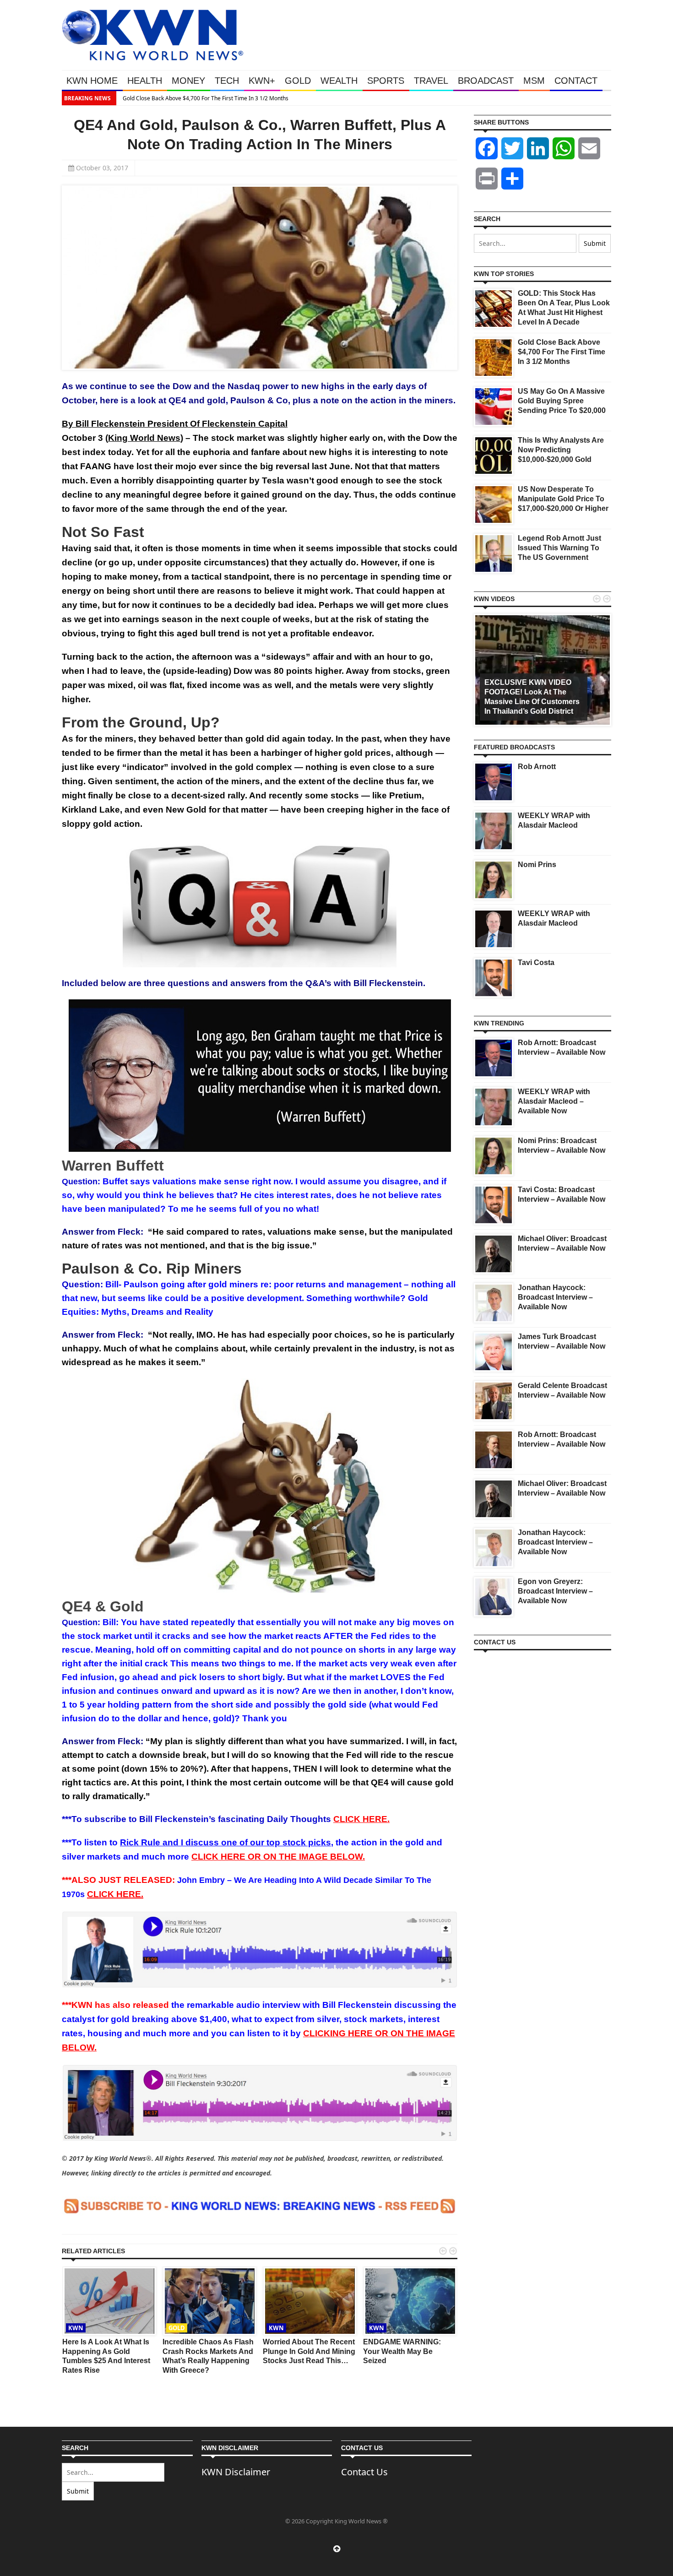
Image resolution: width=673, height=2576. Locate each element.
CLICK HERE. (361, 1819)
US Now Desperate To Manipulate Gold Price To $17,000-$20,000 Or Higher (563, 499)
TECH (227, 81)
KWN (76, 2328)
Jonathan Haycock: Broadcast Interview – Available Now (555, 1297)
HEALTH (145, 81)
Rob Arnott (537, 767)
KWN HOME (92, 81)
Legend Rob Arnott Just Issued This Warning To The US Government (559, 548)
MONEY (188, 81)
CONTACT (576, 81)
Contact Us (364, 2472)
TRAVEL (431, 81)
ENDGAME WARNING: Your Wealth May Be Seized (402, 2351)
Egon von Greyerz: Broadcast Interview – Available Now (555, 1591)
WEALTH (339, 81)
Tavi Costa (536, 963)
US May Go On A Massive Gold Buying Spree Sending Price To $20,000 (562, 401)
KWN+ (262, 81)
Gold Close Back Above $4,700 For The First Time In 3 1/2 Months (204, 98)
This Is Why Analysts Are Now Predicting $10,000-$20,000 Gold (561, 450)
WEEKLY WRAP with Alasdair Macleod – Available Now (554, 1101)
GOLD (298, 81)
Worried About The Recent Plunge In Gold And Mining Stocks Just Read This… (309, 2351)
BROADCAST (486, 81)
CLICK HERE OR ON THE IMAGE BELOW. (278, 1857)
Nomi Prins (537, 865)
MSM (534, 81)
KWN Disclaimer (236, 2472)
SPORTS (386, 81)
